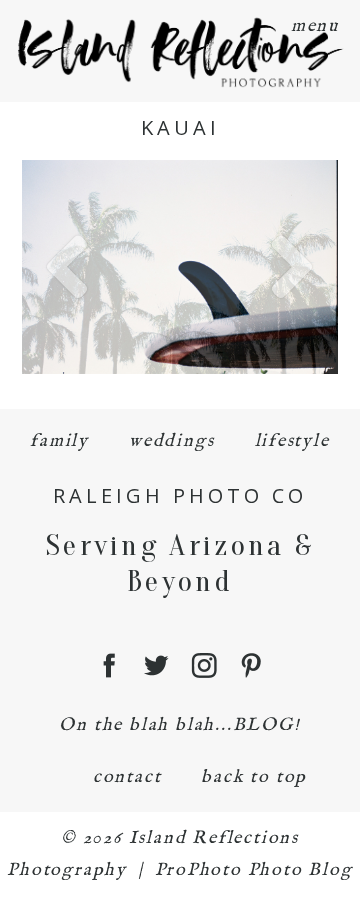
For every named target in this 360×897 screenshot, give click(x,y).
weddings (171, 441)
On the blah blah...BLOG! (179, 725)
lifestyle (292, 441)
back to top (254, 777)
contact (127, 777)
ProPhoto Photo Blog (254, 870)
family (59, 441)
